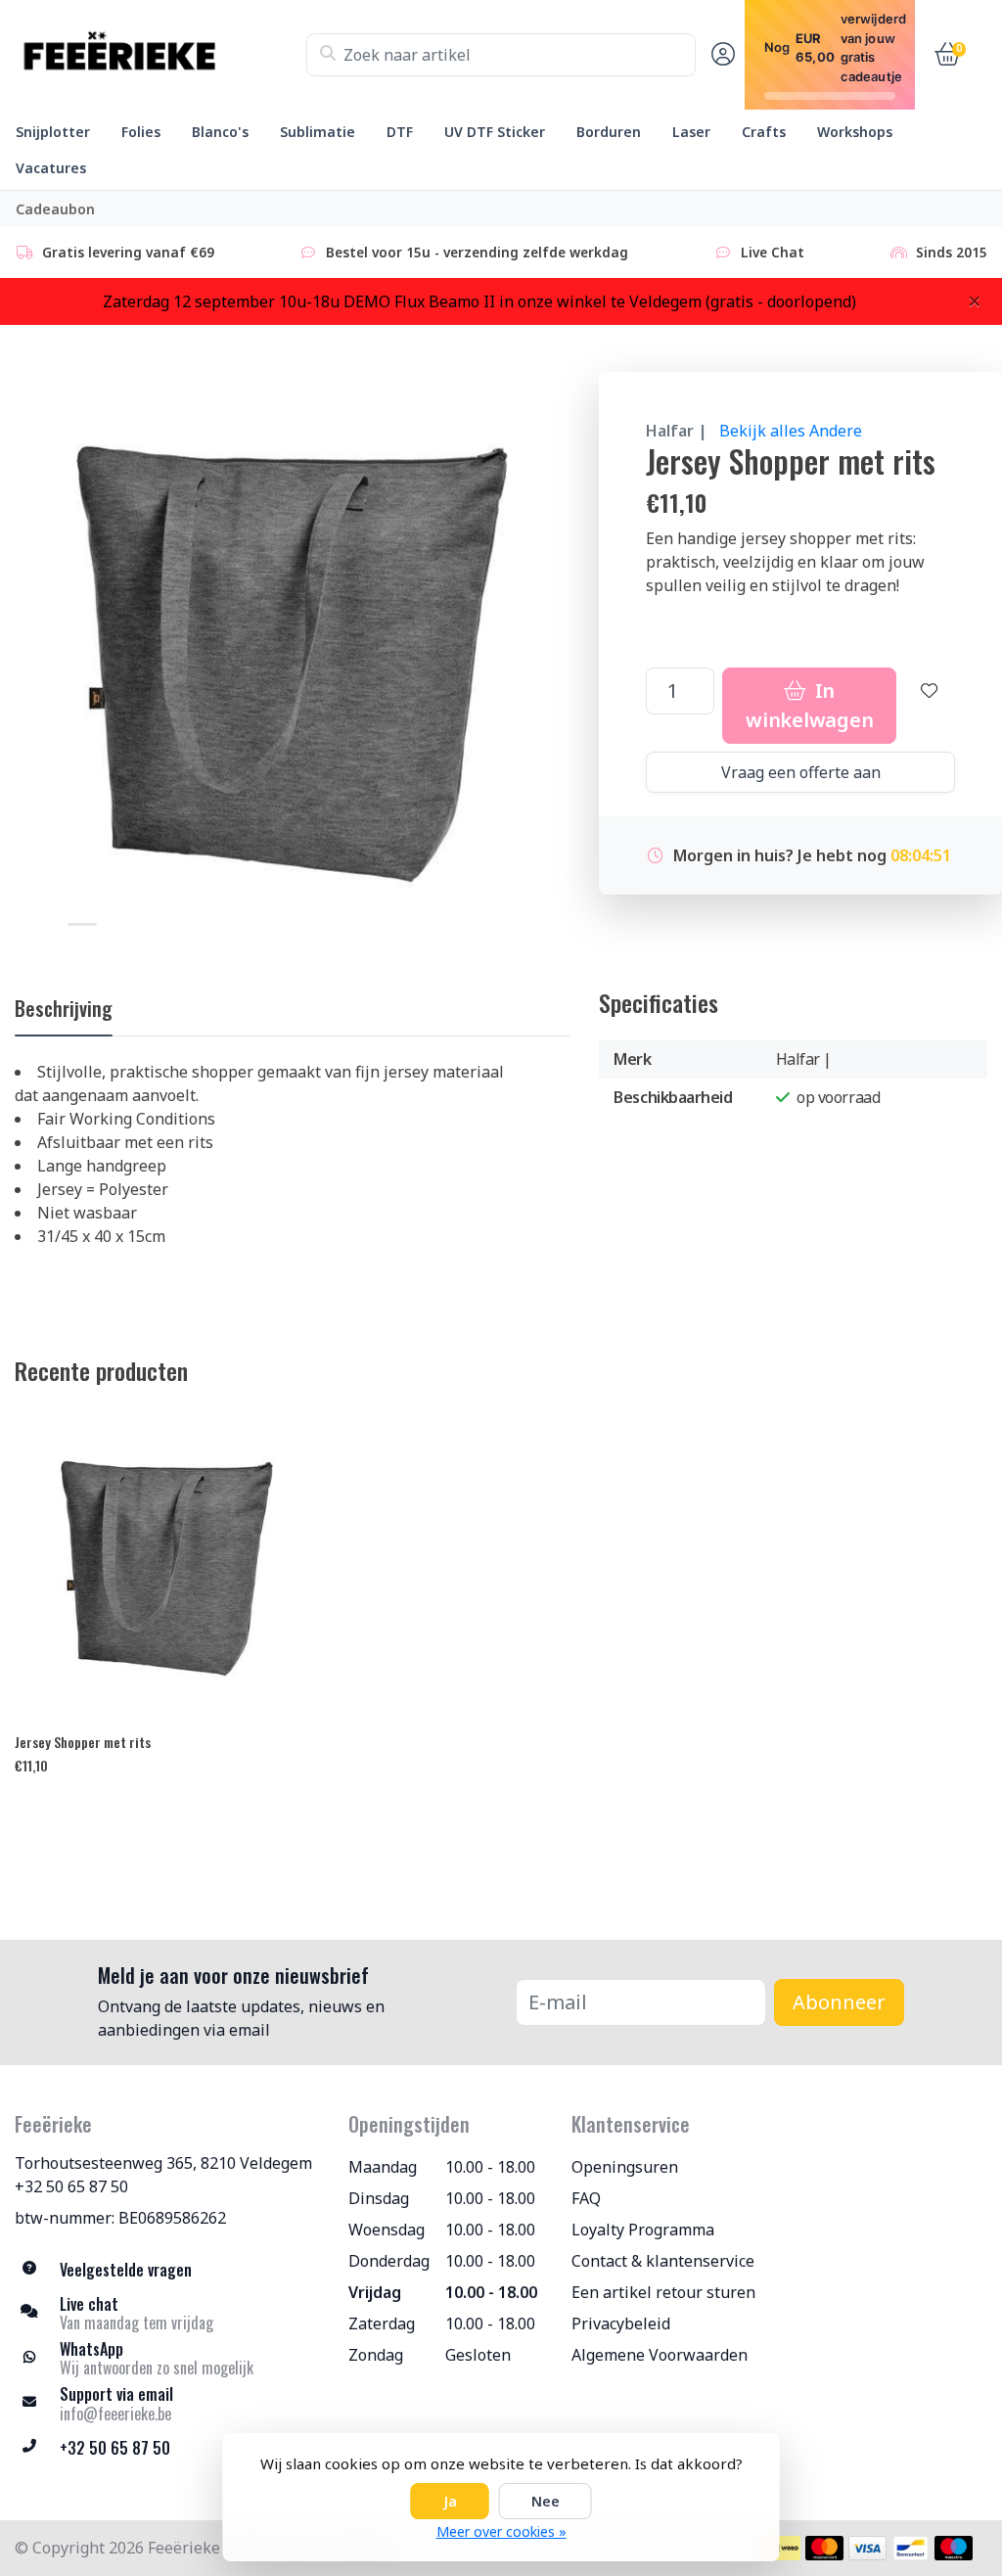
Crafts (764, 132)
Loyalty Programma (643, 2230)
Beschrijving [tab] (64, 1008)
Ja (450, 2501)
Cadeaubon (55, 209)
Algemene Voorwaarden (660, 2355)
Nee (546, 2501)
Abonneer (839, 2002)
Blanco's (220, 132)
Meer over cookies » (501, 2531)
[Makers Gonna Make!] (160, 55)
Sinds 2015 (952, 252)
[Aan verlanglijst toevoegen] (930, 706)
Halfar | (677, 431)
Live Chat (773, 252)
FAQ (586, 2198)
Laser (691, 132)
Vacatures (51, 168)
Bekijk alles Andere (791, 431)
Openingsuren (625, 2167)
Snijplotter (53, 132)
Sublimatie (318, 132)
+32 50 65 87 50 (71, 2186)
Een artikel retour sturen (663, 2292)
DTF (400, 132)
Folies (141, 132)
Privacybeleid (621, 2323)
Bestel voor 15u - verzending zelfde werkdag (477, 252)
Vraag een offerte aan (801, 772)
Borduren (609, 132)
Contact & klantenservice (663, 2261)
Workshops (855, 132)
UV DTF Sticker (495, 132)
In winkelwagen (809, 705)
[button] (720, 55)
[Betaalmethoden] (781, 2548)
